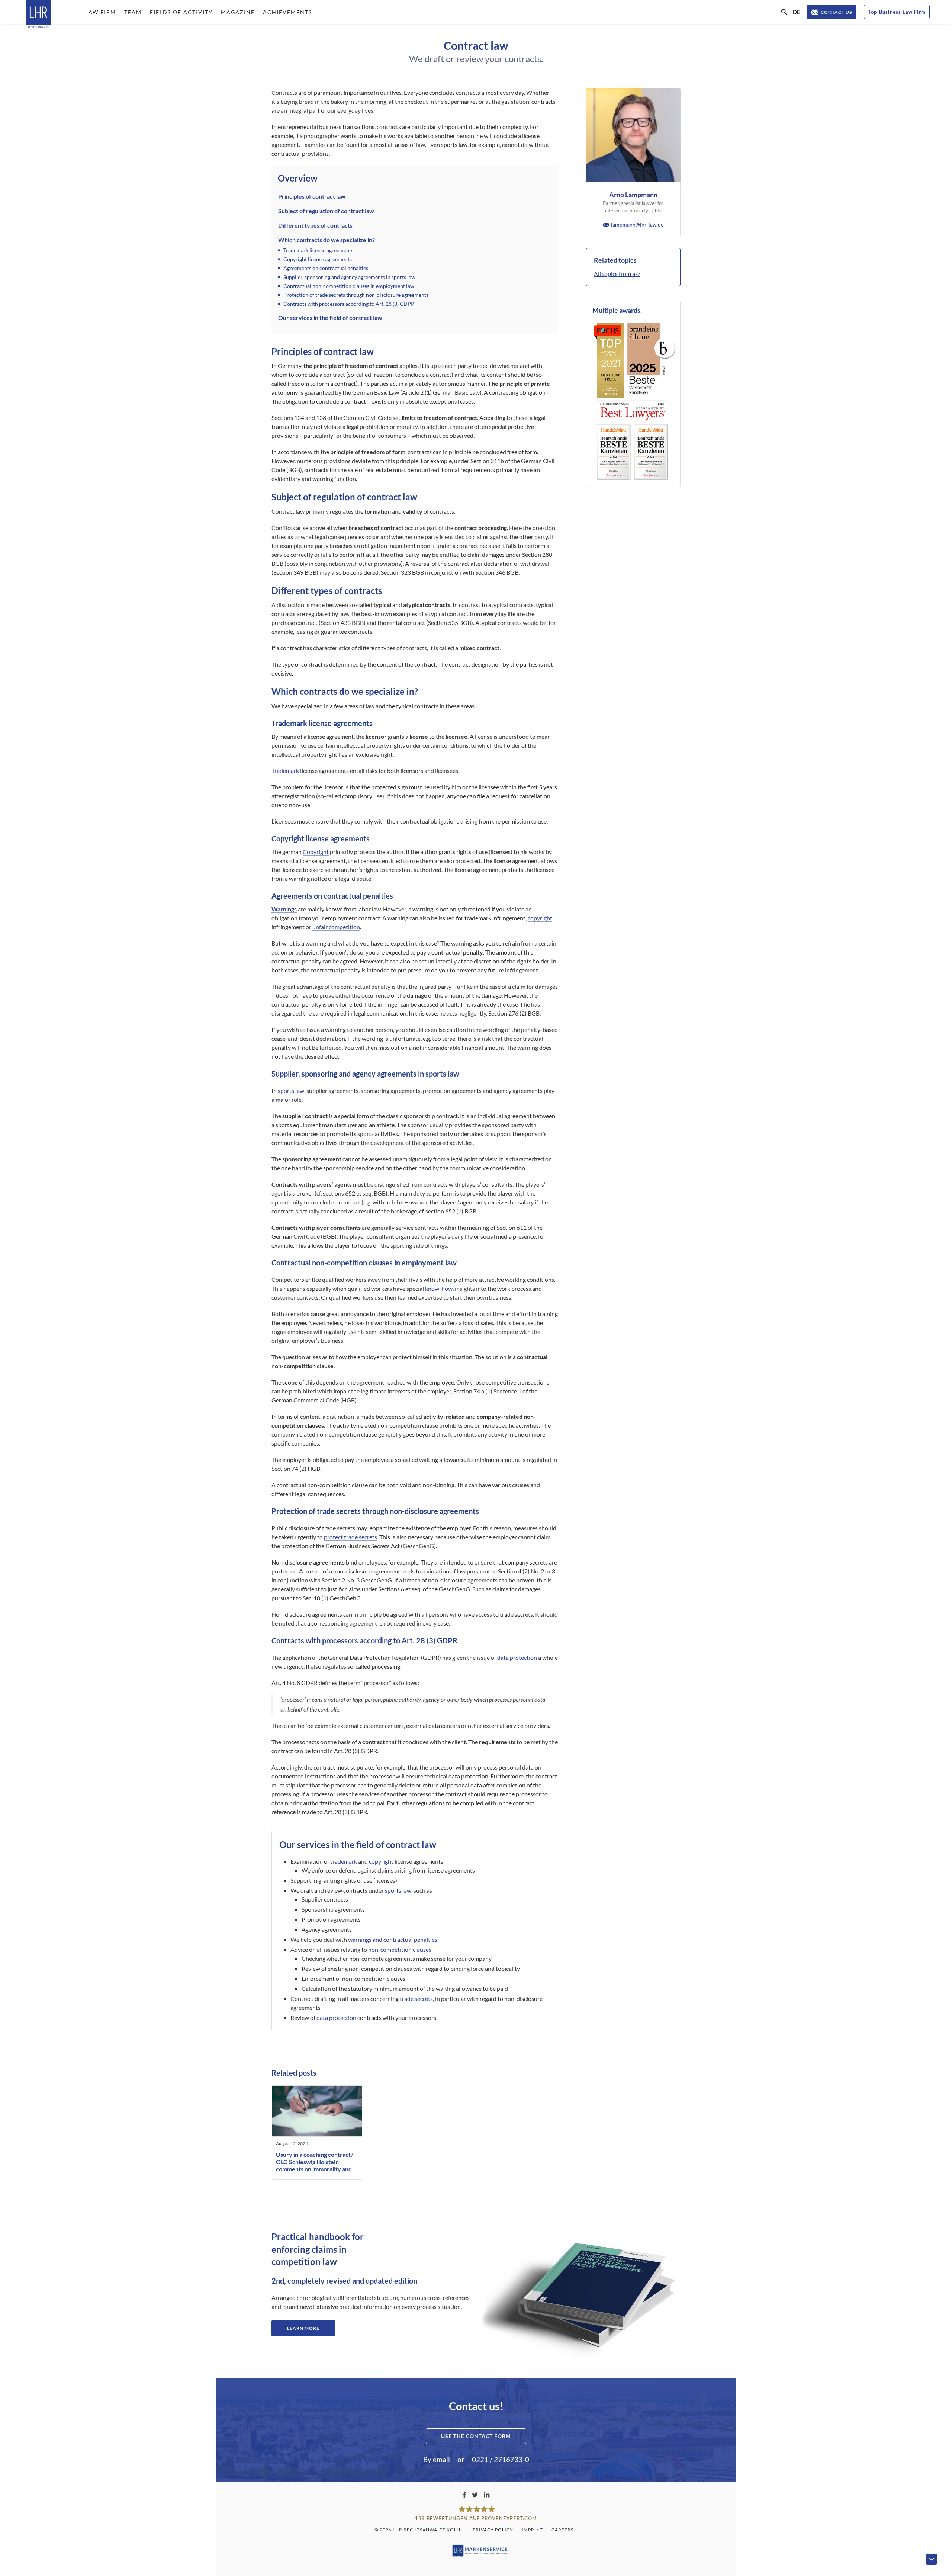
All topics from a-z (617, 274)
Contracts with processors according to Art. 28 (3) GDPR (349, 304)
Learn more (303, 2328)
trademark (344, 1861)
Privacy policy (493, 2530)
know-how (439, 1288)
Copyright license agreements (318, 259)
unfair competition (336, 927)
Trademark (285, 771)
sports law (291, 1090)
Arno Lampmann (633, 195)
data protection (517, 1657)
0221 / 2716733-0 (501, 2459)
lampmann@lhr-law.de (637, 224)
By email (437, 2459)
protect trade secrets (350, 1537)
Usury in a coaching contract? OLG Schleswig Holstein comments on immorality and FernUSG (315, 2165)
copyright (540, 918)
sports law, (399, 1890)
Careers (562, 2530)
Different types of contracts (315, 225)
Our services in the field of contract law (330, 317)
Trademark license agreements (318, 250)
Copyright (316, 852)
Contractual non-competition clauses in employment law (349, 286)
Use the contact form (476, 2436)
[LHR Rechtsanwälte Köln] (38, 15)
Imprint (532, 2530)
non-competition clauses (400, 1949)
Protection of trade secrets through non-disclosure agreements (356, 295)
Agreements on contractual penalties (326, 268)
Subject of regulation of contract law (326, 211)
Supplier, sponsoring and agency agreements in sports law (349, 277)
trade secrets (416, 1998)
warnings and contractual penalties (393, 1939)
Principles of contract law (312, 196)
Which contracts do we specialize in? (327, 240)
